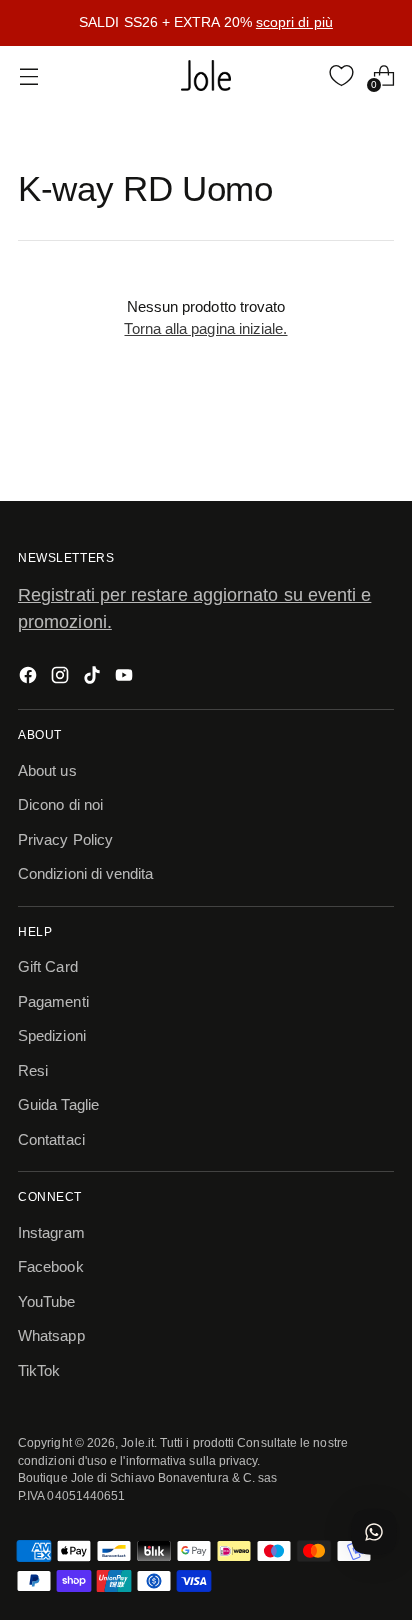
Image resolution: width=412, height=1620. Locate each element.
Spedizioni (52, 1035)
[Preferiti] (341, 75)
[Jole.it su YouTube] (126, 678)
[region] (206, 23)
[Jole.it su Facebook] (30, 678)
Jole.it (137, 1442)
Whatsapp (51, 1335)
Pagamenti (53, 1001)
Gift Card (48, 966)
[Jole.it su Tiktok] (94, 678)
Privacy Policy (65, 839)
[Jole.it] (206, 76)
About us (47, 770)
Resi (33, 1070)
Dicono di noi (60, 804)
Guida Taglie (58, 1104)
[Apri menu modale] (28, 75)
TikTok (39, 1370)
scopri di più (294, 22)
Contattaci (51, 1139)
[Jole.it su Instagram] (62, 678)
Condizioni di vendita (86, 873)
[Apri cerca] (299, 75)
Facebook (51, 1266)
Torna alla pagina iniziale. (205, 328)
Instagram (51, 1232)
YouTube (47, 1301)
